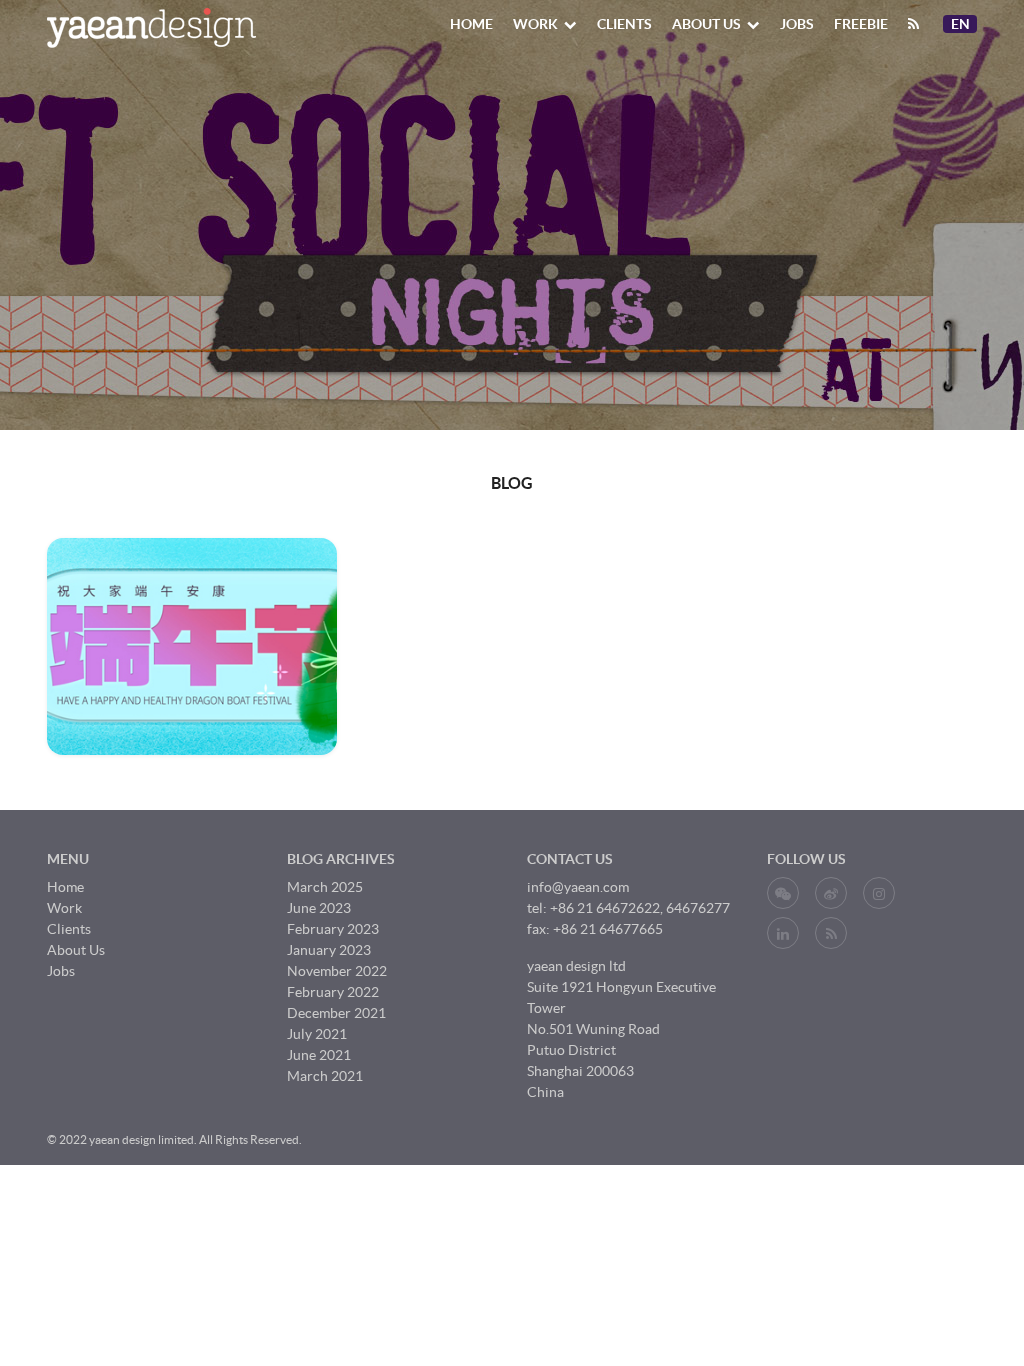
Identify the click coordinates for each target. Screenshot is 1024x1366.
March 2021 (325, 1076)
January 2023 (329, 950)
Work (535, 24)
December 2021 (336, 1013)
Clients (624, 24)
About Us (706, 24)
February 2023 (333, 929)
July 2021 (317, 1034)
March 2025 (325, 887)
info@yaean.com (578, 887)
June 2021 (319, 1055)
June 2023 (319, 908)
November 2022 (337, 971)
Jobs (797, 24)
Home (471, 24)
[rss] (913, 24)
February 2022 (333, 992)
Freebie (861, 24)
